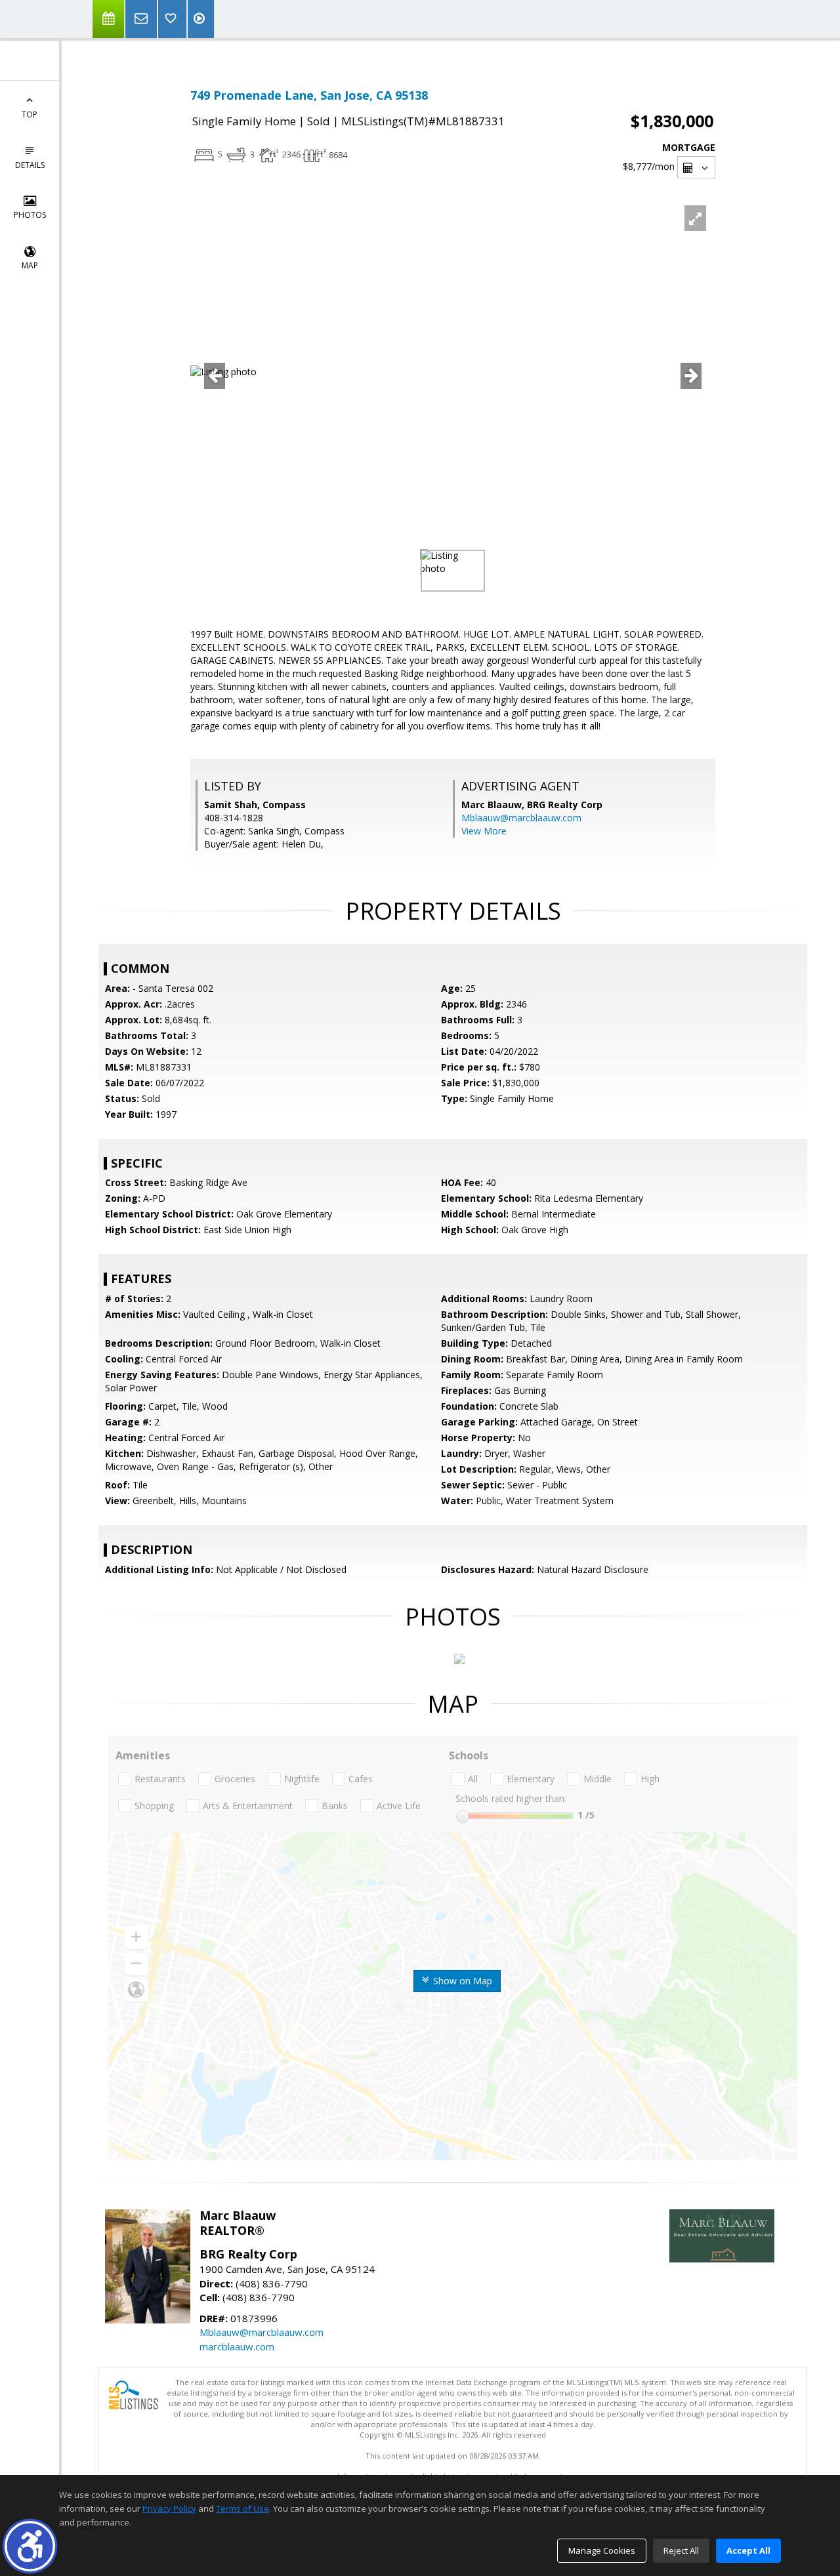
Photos (30, 215)
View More (484, 831)
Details (30, 165)
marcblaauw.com (237, 2346)
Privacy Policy (169, 2508)
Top (30, 114)
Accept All (748, 2550)
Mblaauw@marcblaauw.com (521, 818)
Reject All (681, 2550)
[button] (30, 2546)
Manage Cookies (602, 2550)
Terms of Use (242, 2508)
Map (30, 265)
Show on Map (461, 1981)
